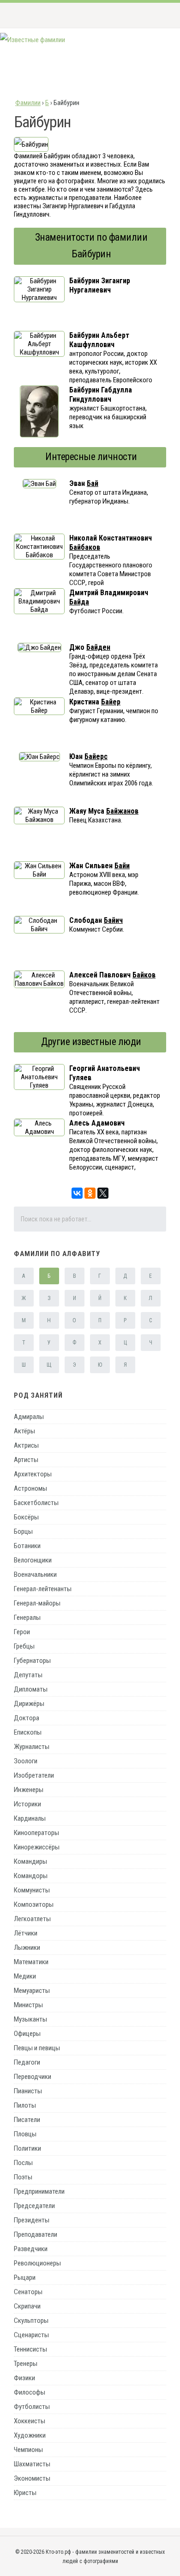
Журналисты (32, 1747)
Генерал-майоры (37, 1603)
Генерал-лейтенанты (43, 1589)
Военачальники (35, 1574)
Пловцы (25, 2134)
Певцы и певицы (37, 2048)
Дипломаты (31, 1689)
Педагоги (27, 2062)
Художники (30, 2435)
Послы (23, 2163)
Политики (27, 2148)
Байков (144, 975)
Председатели (34, 2206)
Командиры (30, 1861)
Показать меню (159, 15)
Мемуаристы (32, 1991)
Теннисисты (30, 2349)
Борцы (23, 1531)
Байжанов (122, 811)
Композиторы (34, 1904)
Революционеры (37, 2263)
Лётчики (26, 1933)
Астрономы (30, 1488)
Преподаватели (36, 2234)
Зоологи (26, 1761)
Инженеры (29, 1790)
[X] (103, 1193)
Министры (28, 2005)
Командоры (31, 1876)
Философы (30, 2392)
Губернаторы (32, 1661)
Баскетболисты (36, 1503)
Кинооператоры (36, 1833)
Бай (93, 483)
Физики (24, 2378)
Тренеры (26, 2364)
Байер (111, 702)
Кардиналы (30, 1818)
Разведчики (31, 2249)
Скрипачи (27, 2306)
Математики (31, 1962)
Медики (25, 1976)
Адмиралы (29, 1417)
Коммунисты (32, 1890)
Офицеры (27, 2034)
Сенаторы (28, 2292)
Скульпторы (31, 2321)
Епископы (28, 1732)
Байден (98, 647)
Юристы (25, 2493)
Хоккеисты (30, 2421)
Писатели (27, 2120)
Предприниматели (39, 2191)
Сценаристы (31, 2335)
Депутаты (28, 1675)
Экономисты (32, 2478)
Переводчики (33, 2077)
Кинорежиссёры (37, 1847)
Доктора (27, 1718)
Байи (122, 866)
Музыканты (30, 2019)
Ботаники (27, 1546)
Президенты (32, 2220)
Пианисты (28, 2091)
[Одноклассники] (90, 1193)
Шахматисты (32, 2464)
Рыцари (25, 2277)
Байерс (96, 756)
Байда (79, 602)
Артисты (26, 1460)
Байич (113, 920)
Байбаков (85, 547)
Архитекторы (33, 1474)
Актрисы (26, 1445)
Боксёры (26, 1517)
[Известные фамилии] (33, 40)
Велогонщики (33, 1560)
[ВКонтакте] (77, 1193)
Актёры (24, 1431)
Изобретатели (34, 1775)
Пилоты (25, 2105)
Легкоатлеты (32, 1919)
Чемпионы (28, 2450)
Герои (22, 1632)
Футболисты (32, 2407)
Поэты (23, 2177)
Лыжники (27, 1948)
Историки (27, 1804)
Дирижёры (29, 1704)
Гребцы (24, 1646)
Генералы (27, 1618)
